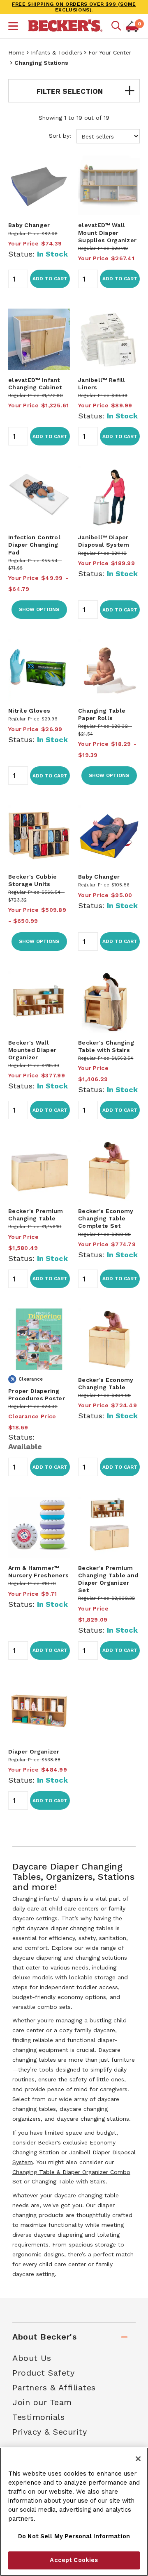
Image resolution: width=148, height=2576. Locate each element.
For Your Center (110, 52)
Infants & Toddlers (57, 52)
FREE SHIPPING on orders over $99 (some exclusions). (74, 7)
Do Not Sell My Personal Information (74, 2536)
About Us (32, 2358)
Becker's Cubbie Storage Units (33, 880)
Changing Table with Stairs (69, 2181)
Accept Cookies (74, 2560)
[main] (74, 1195)
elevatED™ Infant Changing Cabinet (35, 384)
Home (16, 52)
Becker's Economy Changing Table (106, 1383)
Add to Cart (50, 279)
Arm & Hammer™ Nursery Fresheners (38, 1572)
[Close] (138, 2459)
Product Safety (43, 2373)
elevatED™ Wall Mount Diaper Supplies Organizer (107, 232)
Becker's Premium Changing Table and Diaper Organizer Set (108, 1579)
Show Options (39, 609)
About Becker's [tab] (44, 2337)
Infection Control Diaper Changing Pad (34, 545)
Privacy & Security (50, 2432)
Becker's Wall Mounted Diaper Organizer (32, 1050)
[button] (13, 27)
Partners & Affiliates (54, 2387)
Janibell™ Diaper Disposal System (104, 541)
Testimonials (38, 2417)
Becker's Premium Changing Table (36, 1215)
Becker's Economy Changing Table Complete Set (106, 1218)
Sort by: (61, 136)
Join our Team (42, 2402)
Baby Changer (29, 225)
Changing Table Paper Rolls (102, 714)
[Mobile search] (116, 26)
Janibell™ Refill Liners (102, 384)
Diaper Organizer (34, 1751)
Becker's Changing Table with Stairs (106, 1046)
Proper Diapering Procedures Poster (37, 1395)
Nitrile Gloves (29, 711)
